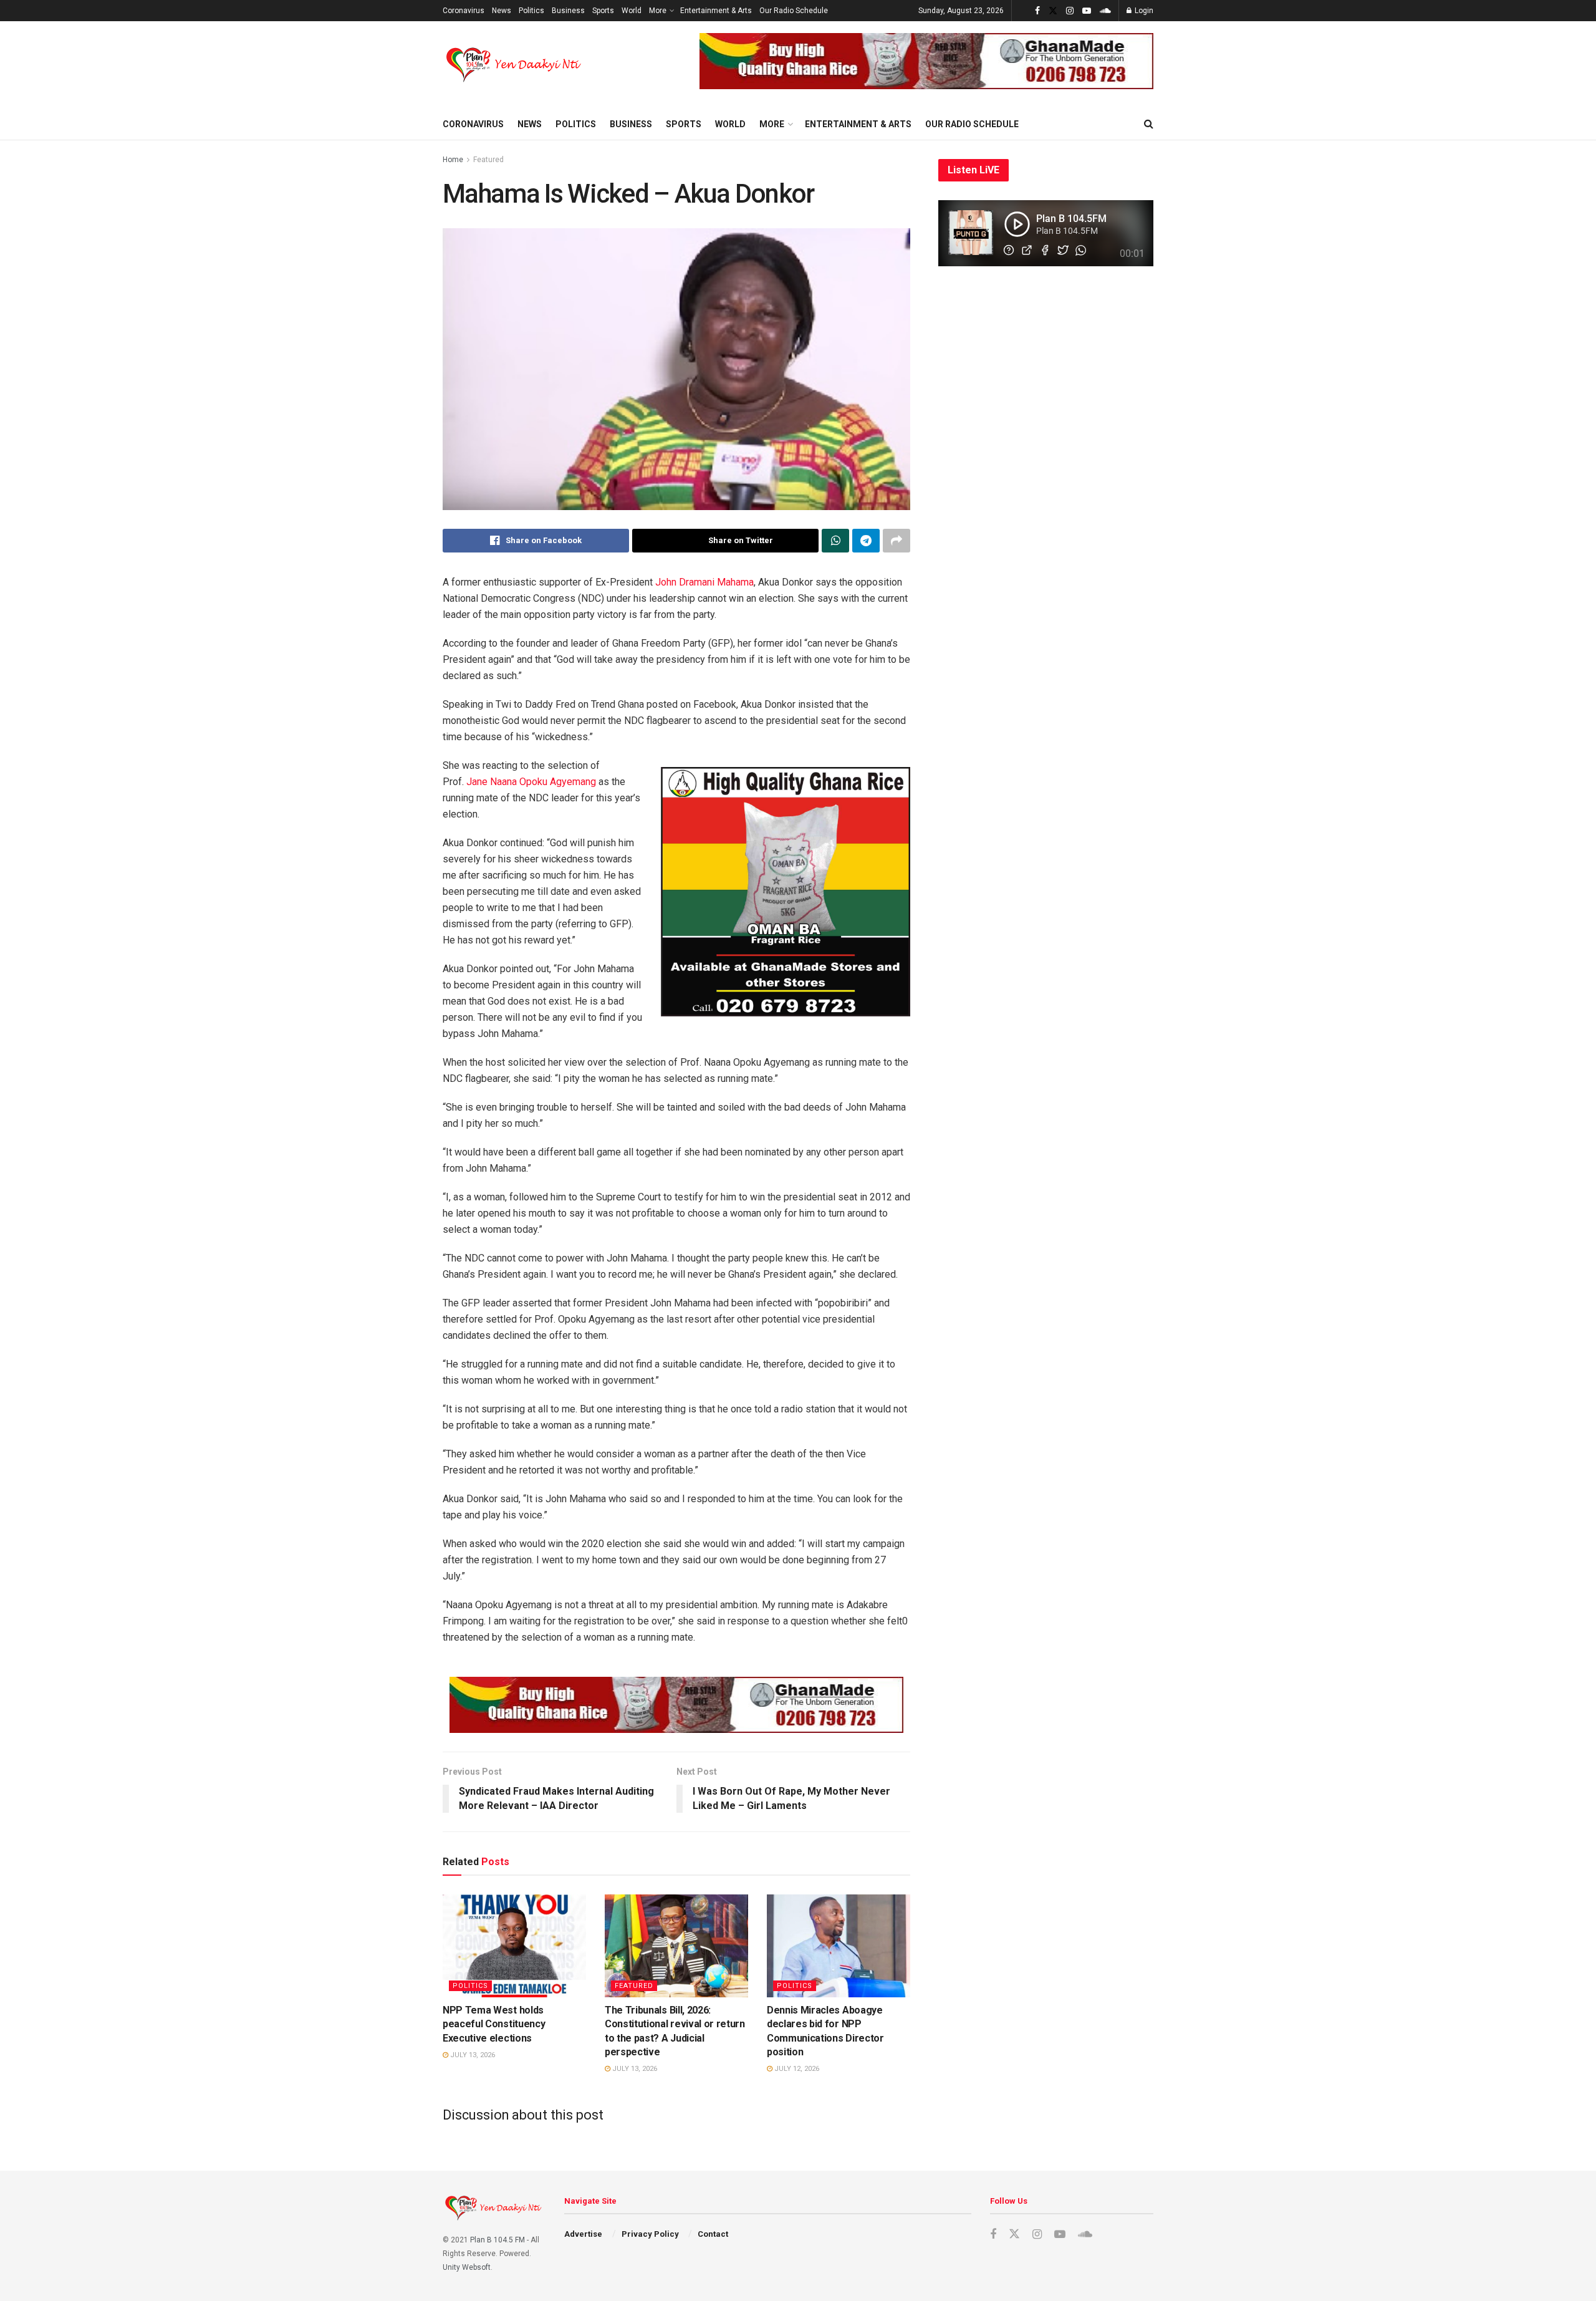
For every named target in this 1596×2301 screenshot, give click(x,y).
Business (568, 11)
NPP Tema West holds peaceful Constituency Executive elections (494, 2024)
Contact (713, 2234)
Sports (603, 11)
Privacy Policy (650, 2234)
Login (1143, 11)
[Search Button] (1149, 124)
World (632, 11)
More (658, 11)
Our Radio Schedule (794, 11)
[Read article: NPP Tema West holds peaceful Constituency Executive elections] (514, 1946)
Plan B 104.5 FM (498, 2240)
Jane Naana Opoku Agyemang (531, 782)
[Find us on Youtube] (1087, 11)
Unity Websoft (467, 2267)
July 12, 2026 (796, 2069)
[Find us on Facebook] (1037, 11)
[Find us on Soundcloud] (1105, 11)
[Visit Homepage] (515, 65)
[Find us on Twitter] (1053, 11)
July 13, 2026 (472, 2055)
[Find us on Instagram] (1070, 11)
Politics (531, 11)
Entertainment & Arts (716, 11)
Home (453, 160)
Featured (488, 160)
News (502, 11)
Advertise (583, 2234)
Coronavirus (464, 11)
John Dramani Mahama (704, 582)
